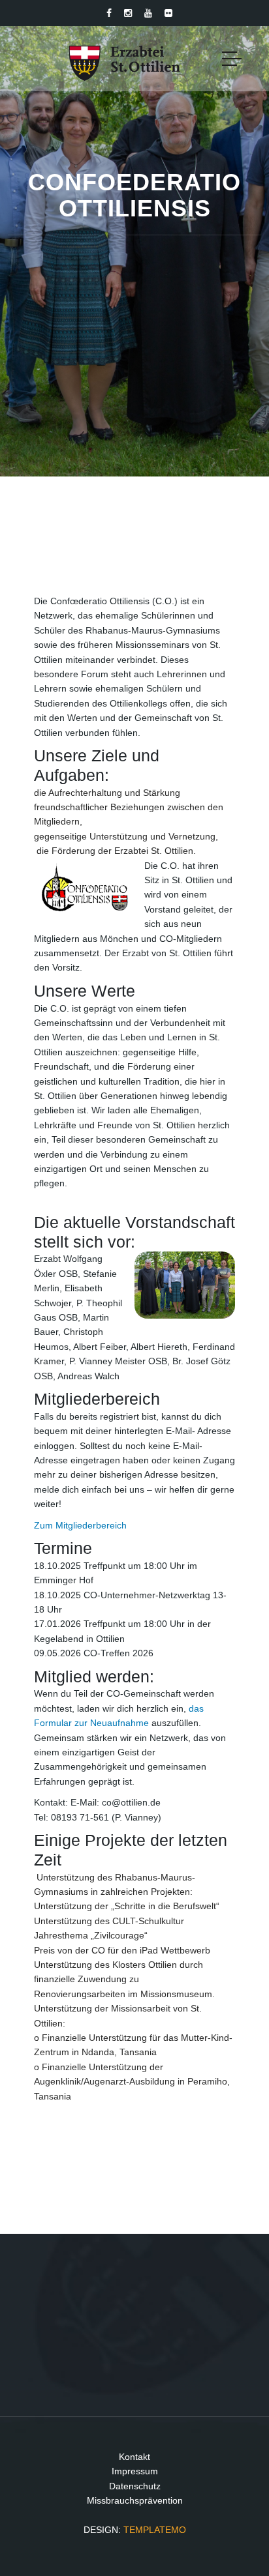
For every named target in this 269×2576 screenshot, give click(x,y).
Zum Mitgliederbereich (80, 1525)
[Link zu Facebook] (109, 13)
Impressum (135, 2471)
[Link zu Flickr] (168, 13)
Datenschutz (135, 2486)
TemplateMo (155, 2530)
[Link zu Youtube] (148, 13)
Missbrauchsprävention (135, 2500)
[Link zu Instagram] (128, 13)
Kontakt (134, 2457)
